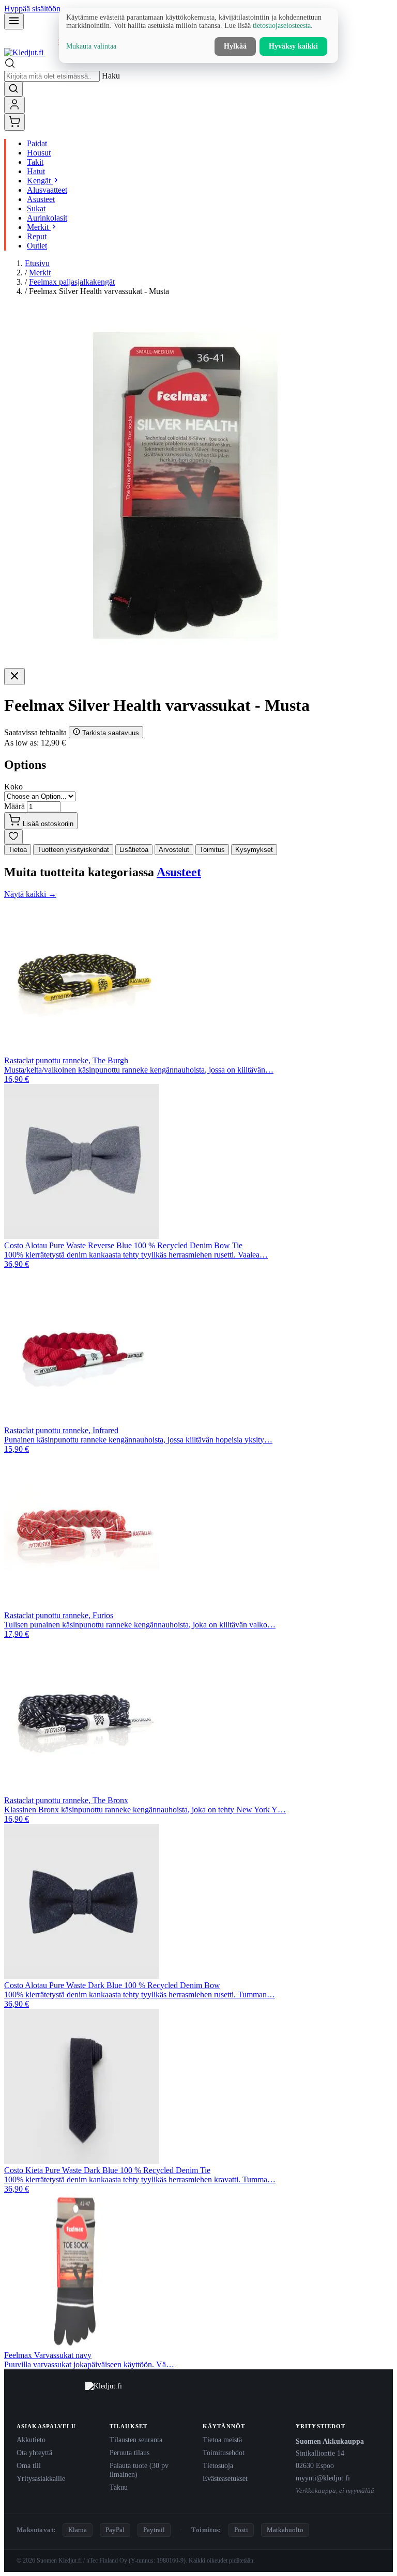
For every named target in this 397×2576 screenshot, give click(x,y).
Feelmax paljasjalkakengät (72, 282)
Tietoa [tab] (18, 850)
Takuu (119, 2487)
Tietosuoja (218, 2465)
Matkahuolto (285, 2530)
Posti (241, 2530)
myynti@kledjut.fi (323, 2478)
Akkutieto (31, 2440)
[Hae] (13, 89)
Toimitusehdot (224, 2453)
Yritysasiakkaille (41, 2478)
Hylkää (235, 46)
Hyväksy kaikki (293, 46)
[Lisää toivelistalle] (13, 837)
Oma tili (29, 2465)
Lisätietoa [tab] (134, 850)
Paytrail (154, 2530)
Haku (111, 76)
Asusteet (179, 872)
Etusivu (37, 263)
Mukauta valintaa (91, 46)
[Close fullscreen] (14, 677)
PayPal (115, 2530)
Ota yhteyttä (34, 2453)
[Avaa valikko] (14, 21)
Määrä (14, 806)
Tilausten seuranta (136, 2440)
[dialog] (198, 36)
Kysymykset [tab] (254, 850)
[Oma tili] (14, 105)
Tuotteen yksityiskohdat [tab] (73, 850)
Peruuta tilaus (129, 2453)
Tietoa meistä (222, 2440)
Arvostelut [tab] (174, 850)
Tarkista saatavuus (110, 733)
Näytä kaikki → (30, 894)
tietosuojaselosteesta (282, 26)
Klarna (78, 2530)
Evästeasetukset (225, 2478)
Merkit (40, 273)
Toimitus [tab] (212, 850)
